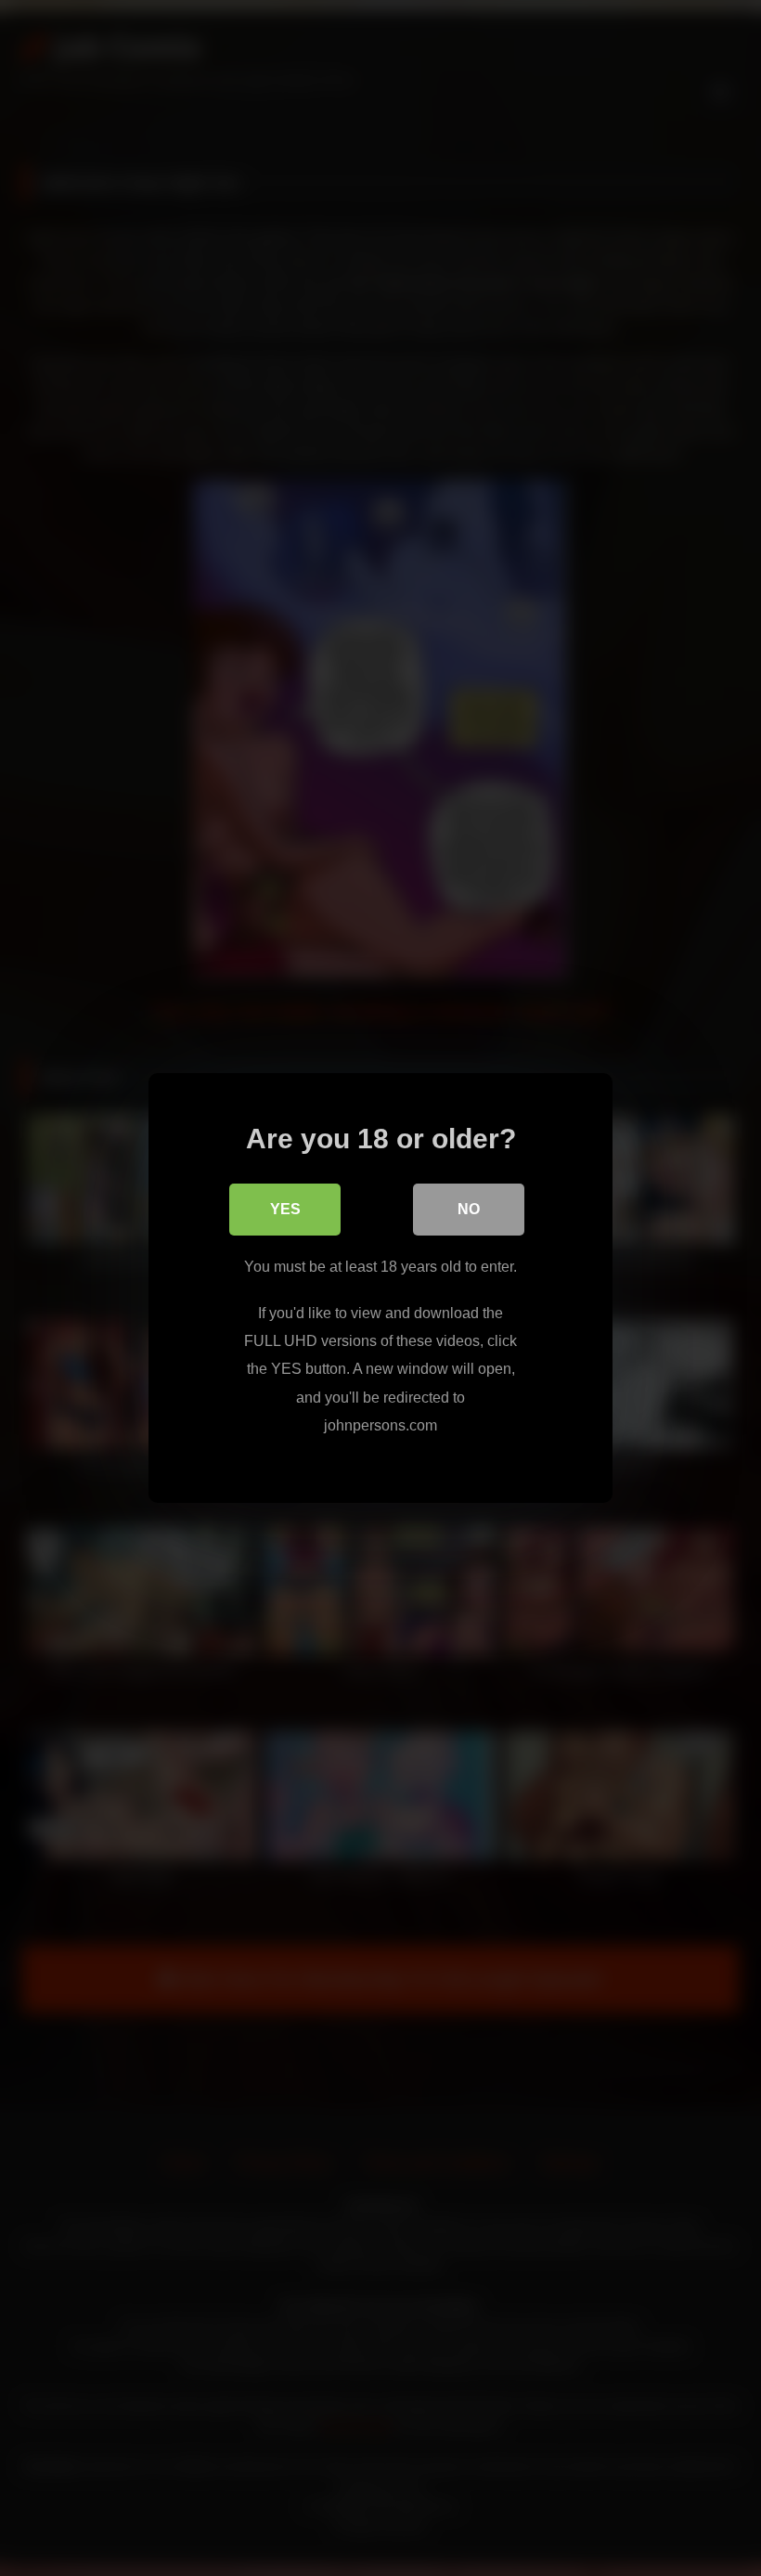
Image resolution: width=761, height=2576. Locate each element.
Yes (285, 1209)
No (469, 1209)
